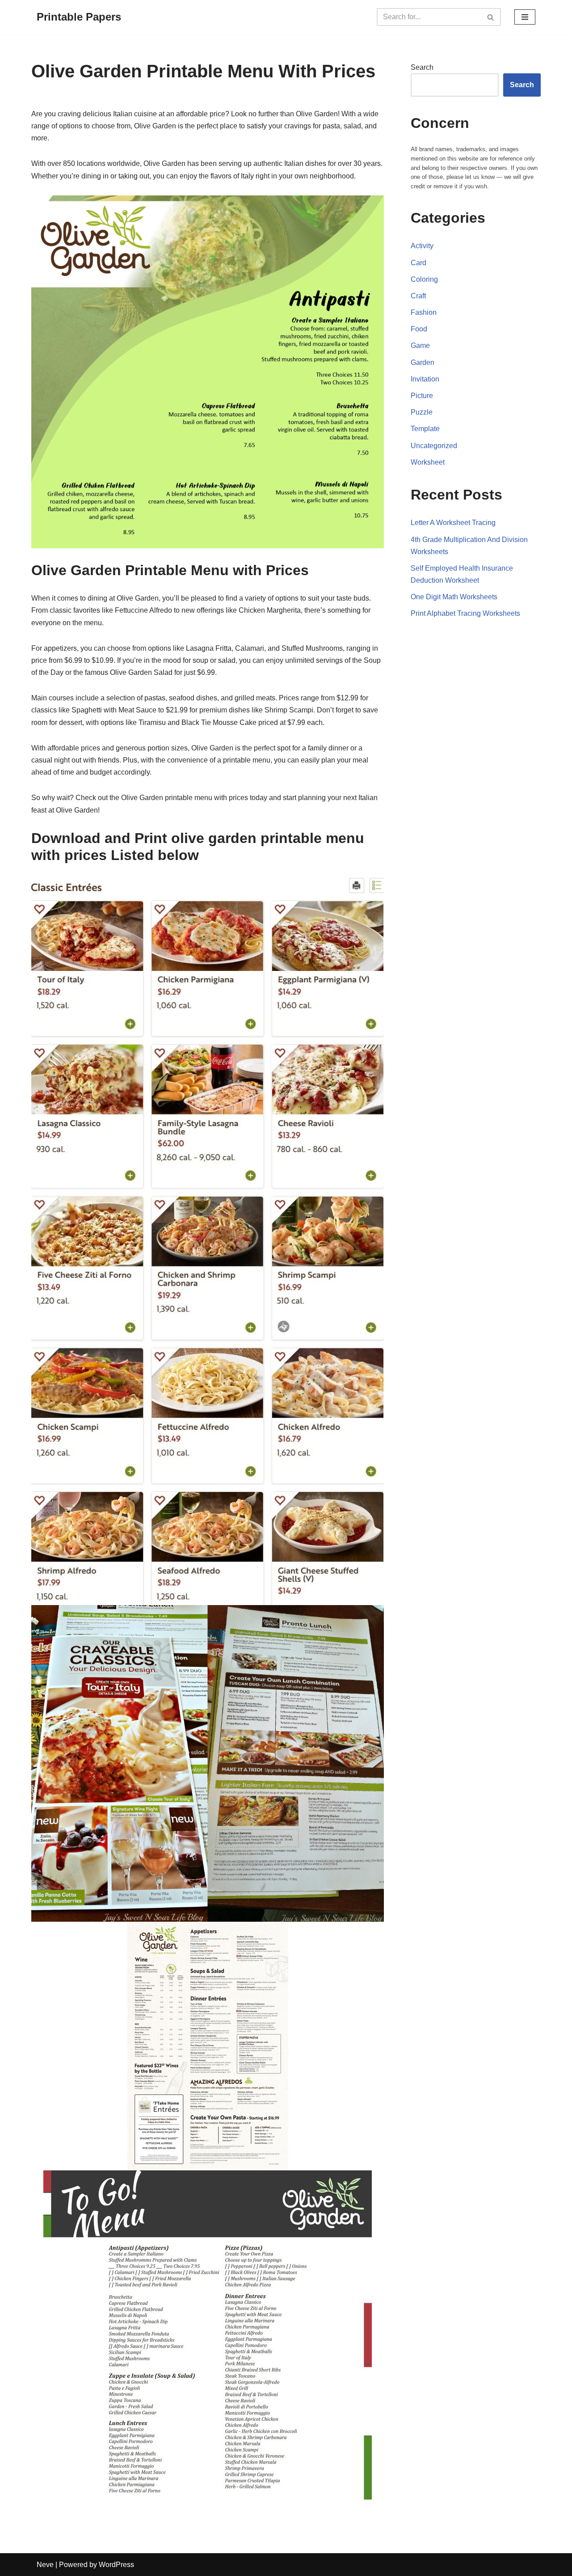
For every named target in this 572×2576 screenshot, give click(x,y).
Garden (423, 362)
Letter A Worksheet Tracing (453, 523)
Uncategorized (434, 446)
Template (425, 429)
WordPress (116, 2565)
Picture (422, 396)
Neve (45, 2565)
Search (422, 67)
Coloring (424, 279)
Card (418, 263)
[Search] (491, 17)
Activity (422, 246)
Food (419, 329)
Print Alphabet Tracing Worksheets (465, 613)
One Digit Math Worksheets (454, 597)
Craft (418, 296)
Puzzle (422, 412)
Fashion (424, 312)
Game (420, 345)
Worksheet (428, 462)
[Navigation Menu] (525, 17)
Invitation (425, 379)
